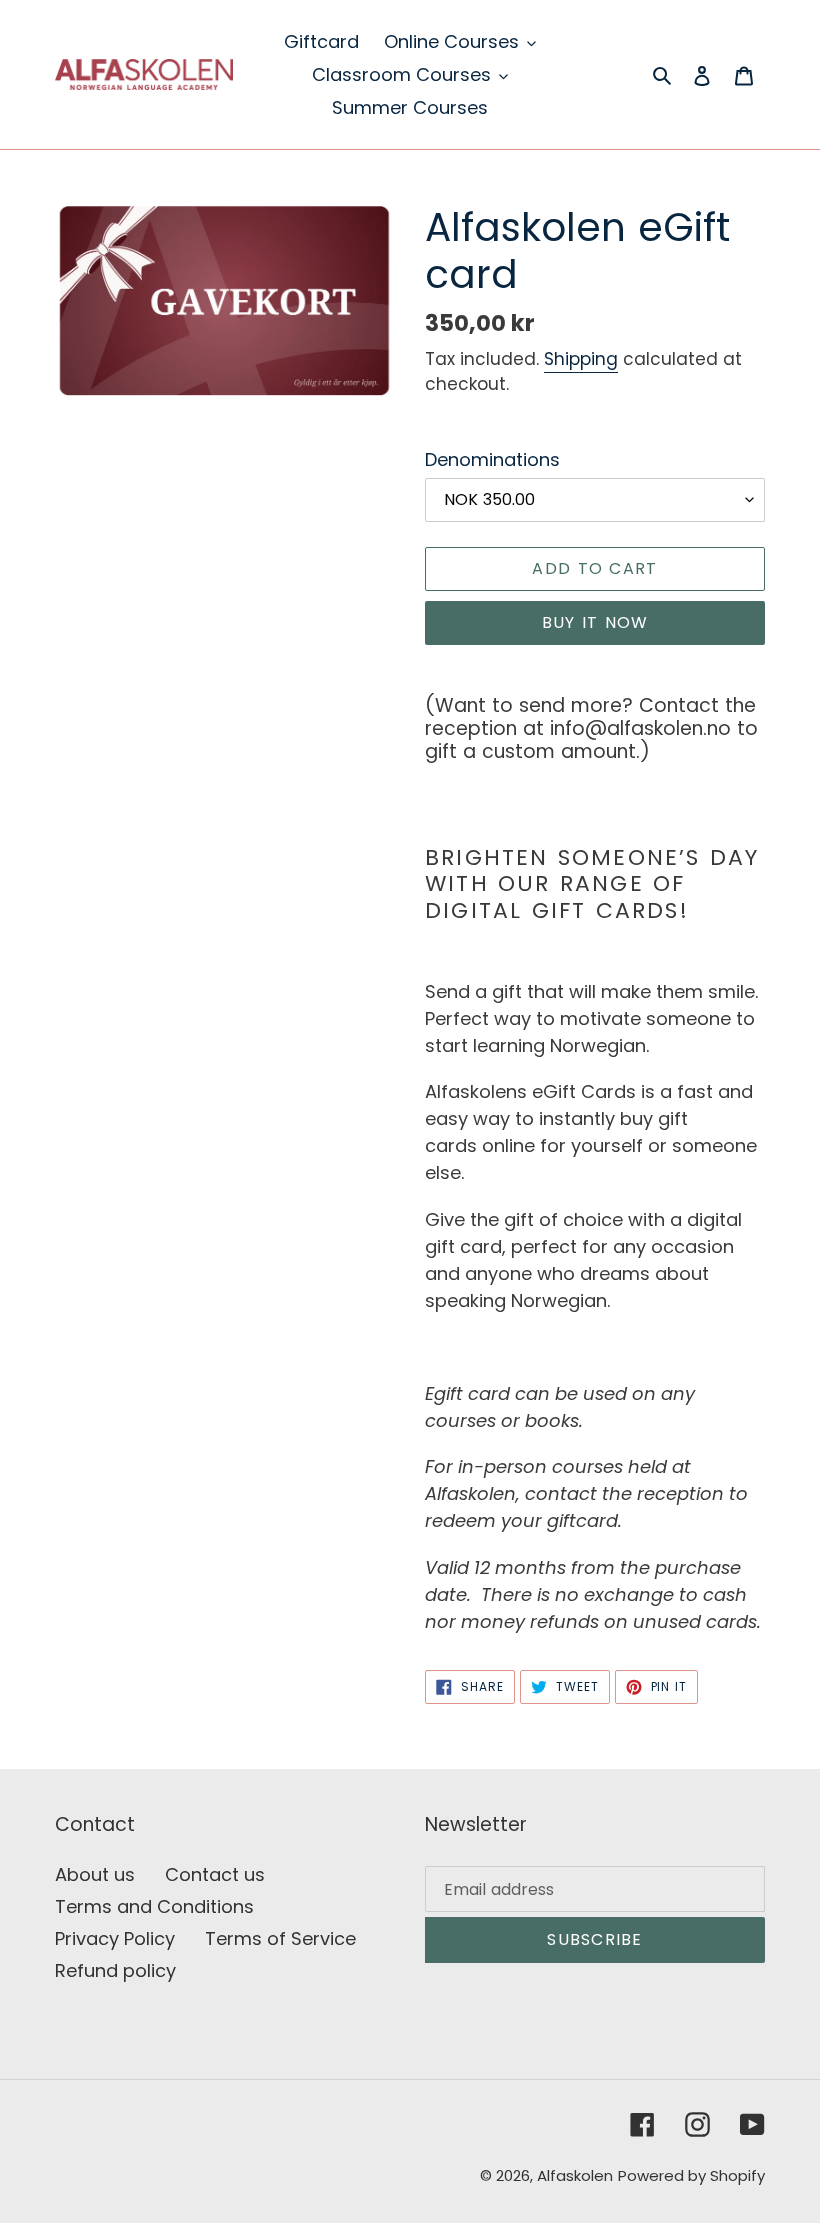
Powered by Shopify (691, 2175)
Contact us (215, 1874)
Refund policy (115, 1970)
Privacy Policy (115, 1938)
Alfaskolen (575, 2175)
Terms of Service (280, 1938)
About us (95, 1874)
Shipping (581, 359)
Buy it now (595, 622)
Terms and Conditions (154, 1906)
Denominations (492, 459)
